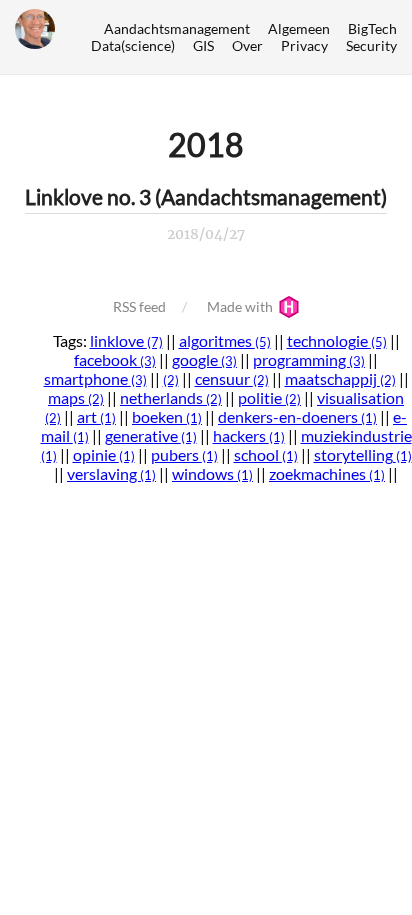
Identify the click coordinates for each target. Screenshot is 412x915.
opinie (104, 454)
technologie (337, 340)
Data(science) (133, 45)
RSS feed (139, 306)
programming (309, 359)
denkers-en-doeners (297, 416)
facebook (115, 359)
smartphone (95, 378)
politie (269, 397)
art (96, 416)
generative (151, 435)
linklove (126, 340)
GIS (203, 45)
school (266, 454)
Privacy (304, 45)
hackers (249, 435)
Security (371, 45)
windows (212, 473)
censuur (232, 378)
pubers (184, 454)
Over (247, 45)
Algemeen (299, 28)
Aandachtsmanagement (177, 28)
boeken (167, 416)
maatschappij (340, 378)
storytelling (363, 454)
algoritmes (225, 340)
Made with (241, 306)
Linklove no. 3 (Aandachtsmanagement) (206, 196)
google (204, 359)
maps (76, 397)
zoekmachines (327, 473)
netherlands (171, 397)
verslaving (111, 473)
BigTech (372, 28)
